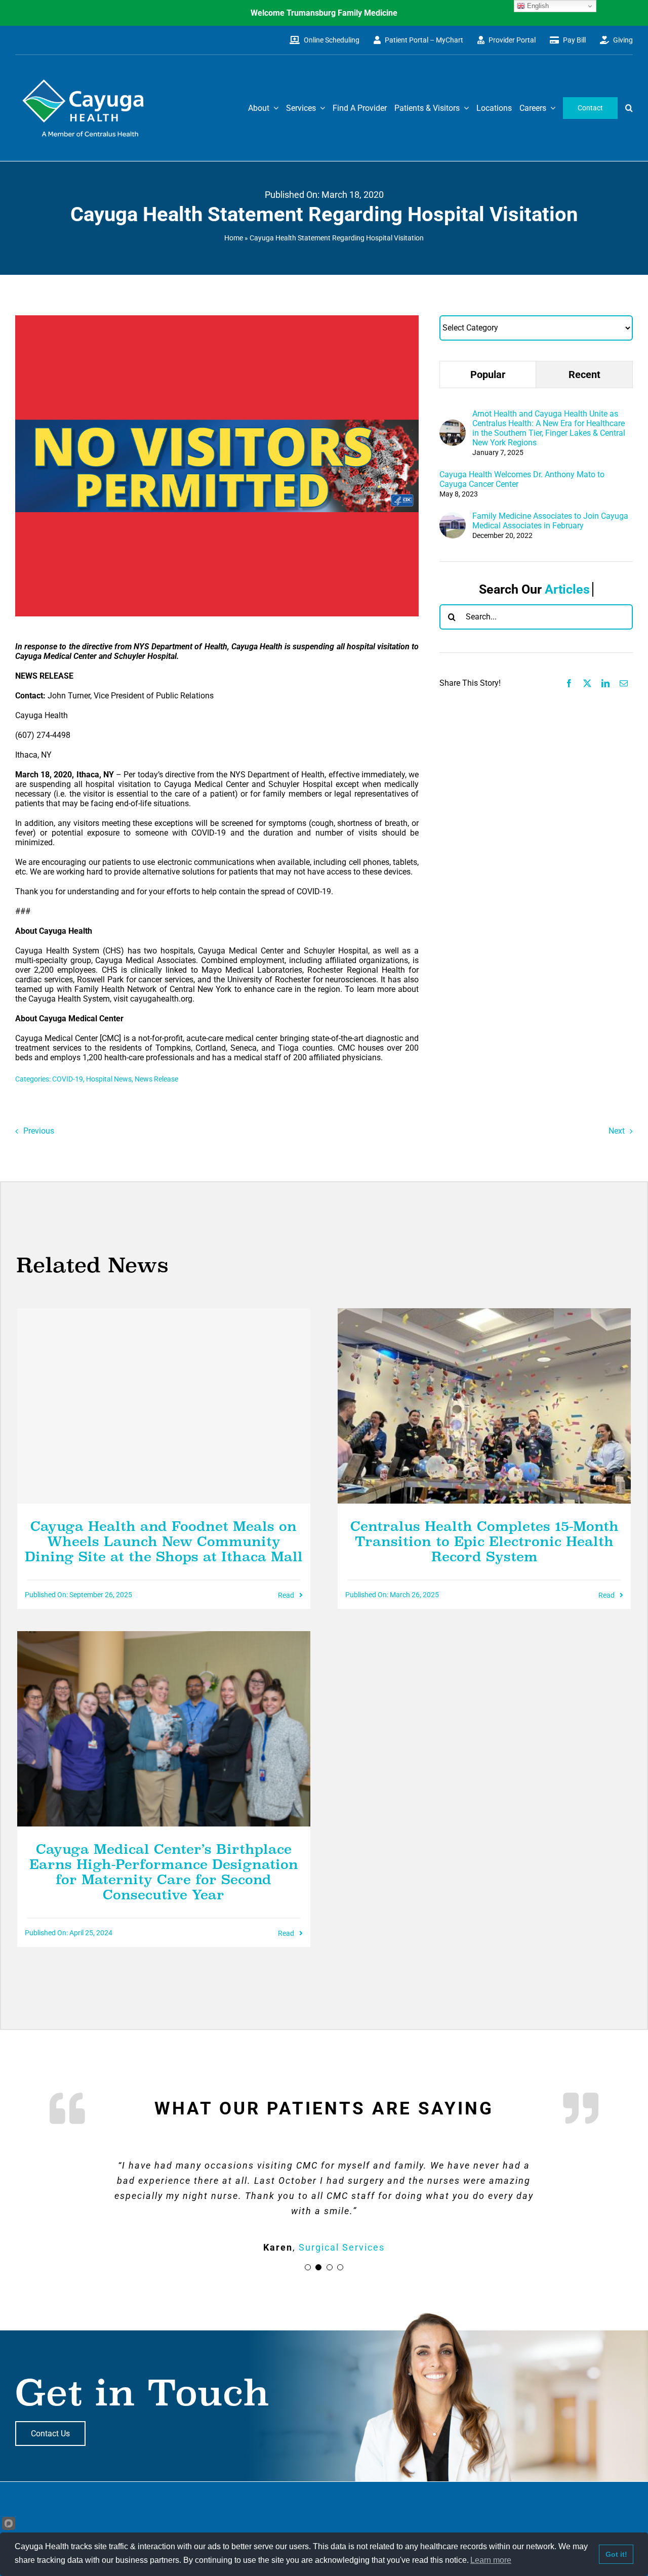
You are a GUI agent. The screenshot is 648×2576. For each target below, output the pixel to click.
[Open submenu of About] (274, 108)
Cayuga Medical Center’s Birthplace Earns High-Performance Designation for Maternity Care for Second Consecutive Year (164, 1872)
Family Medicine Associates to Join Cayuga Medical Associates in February (550, 521)
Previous (39, 1131)
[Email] (624, 683)
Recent (584, 375)
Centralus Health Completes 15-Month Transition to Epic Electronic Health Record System (484, 1542)
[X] (587, 683)
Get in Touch (143, 2393)
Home (234, 238)
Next (617, 1131)
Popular (488, 375)
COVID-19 (68, 1079)
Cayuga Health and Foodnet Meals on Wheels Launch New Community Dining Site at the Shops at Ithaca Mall (164, 1542)
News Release (156, 1079)
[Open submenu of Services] (320, 108)
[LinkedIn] (605, 683)
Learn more (491, 2560)
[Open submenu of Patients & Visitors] (464, 108)
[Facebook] (569, 683)
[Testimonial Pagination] (308, 2267)
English (537, 6)
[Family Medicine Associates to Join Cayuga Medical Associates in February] (453, 517)
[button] (629, 108)
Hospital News (109, 1079)
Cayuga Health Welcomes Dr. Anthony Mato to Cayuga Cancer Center (522, 479)
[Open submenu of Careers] (551, 108)
